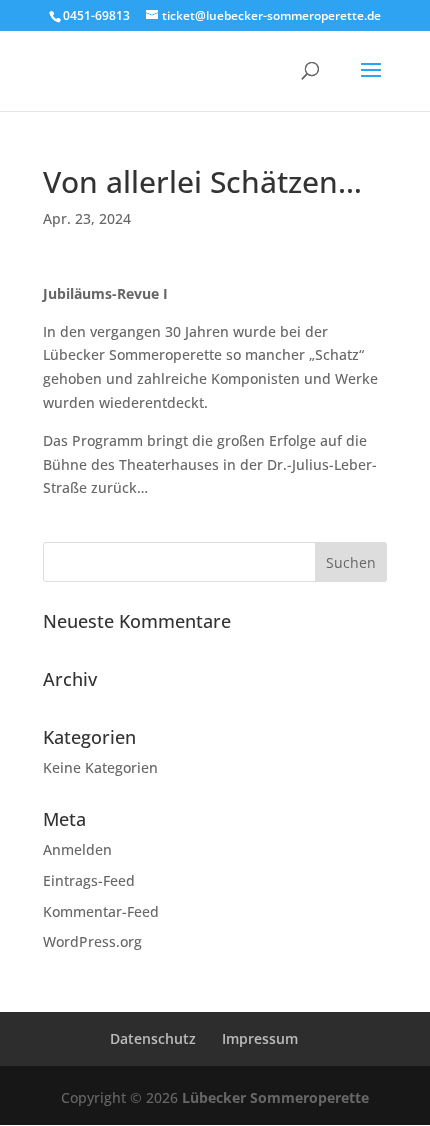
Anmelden (77, 849)
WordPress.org (92, 941)
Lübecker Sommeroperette (275, 1097)
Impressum (260, 1038)
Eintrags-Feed (89, 880)
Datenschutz (153, 1038)
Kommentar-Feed (101, 911)
